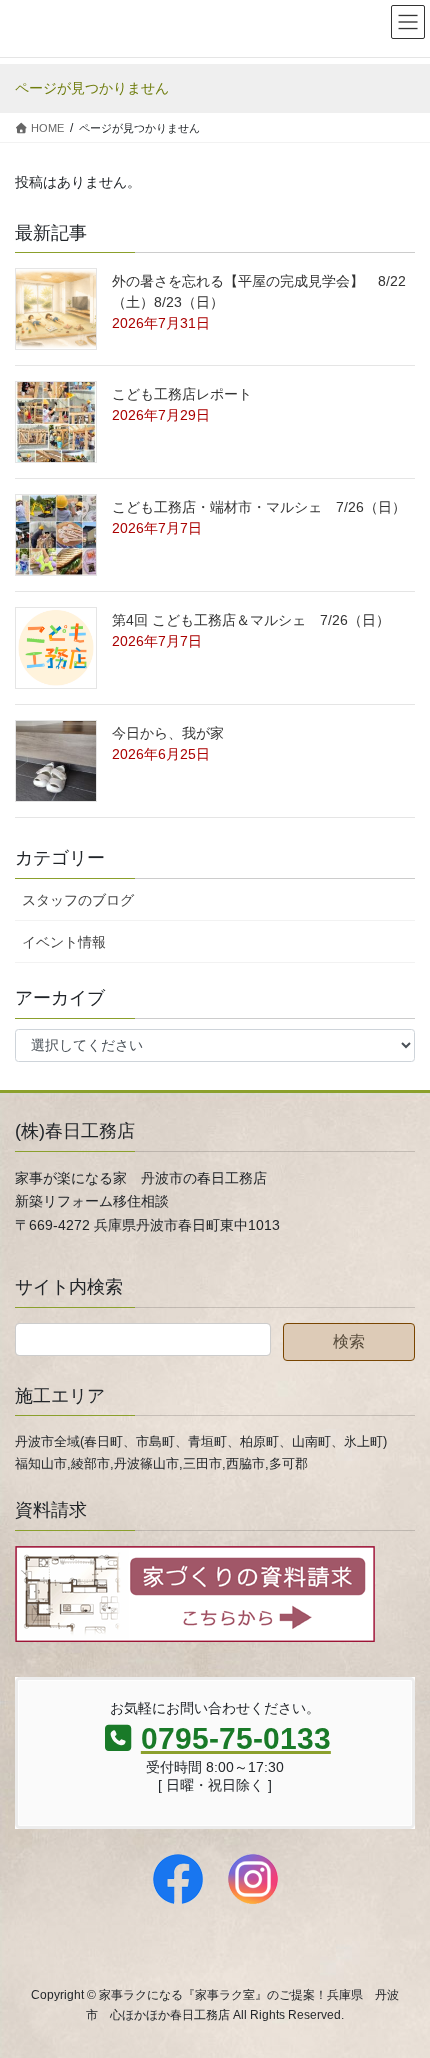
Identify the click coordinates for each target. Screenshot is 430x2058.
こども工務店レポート (182, 394)
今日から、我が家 (168, 733)
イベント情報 (64, 942)
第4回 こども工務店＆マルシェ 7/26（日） (251, 620)
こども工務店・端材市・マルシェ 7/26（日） (259, 507)
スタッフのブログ (78, 900)
